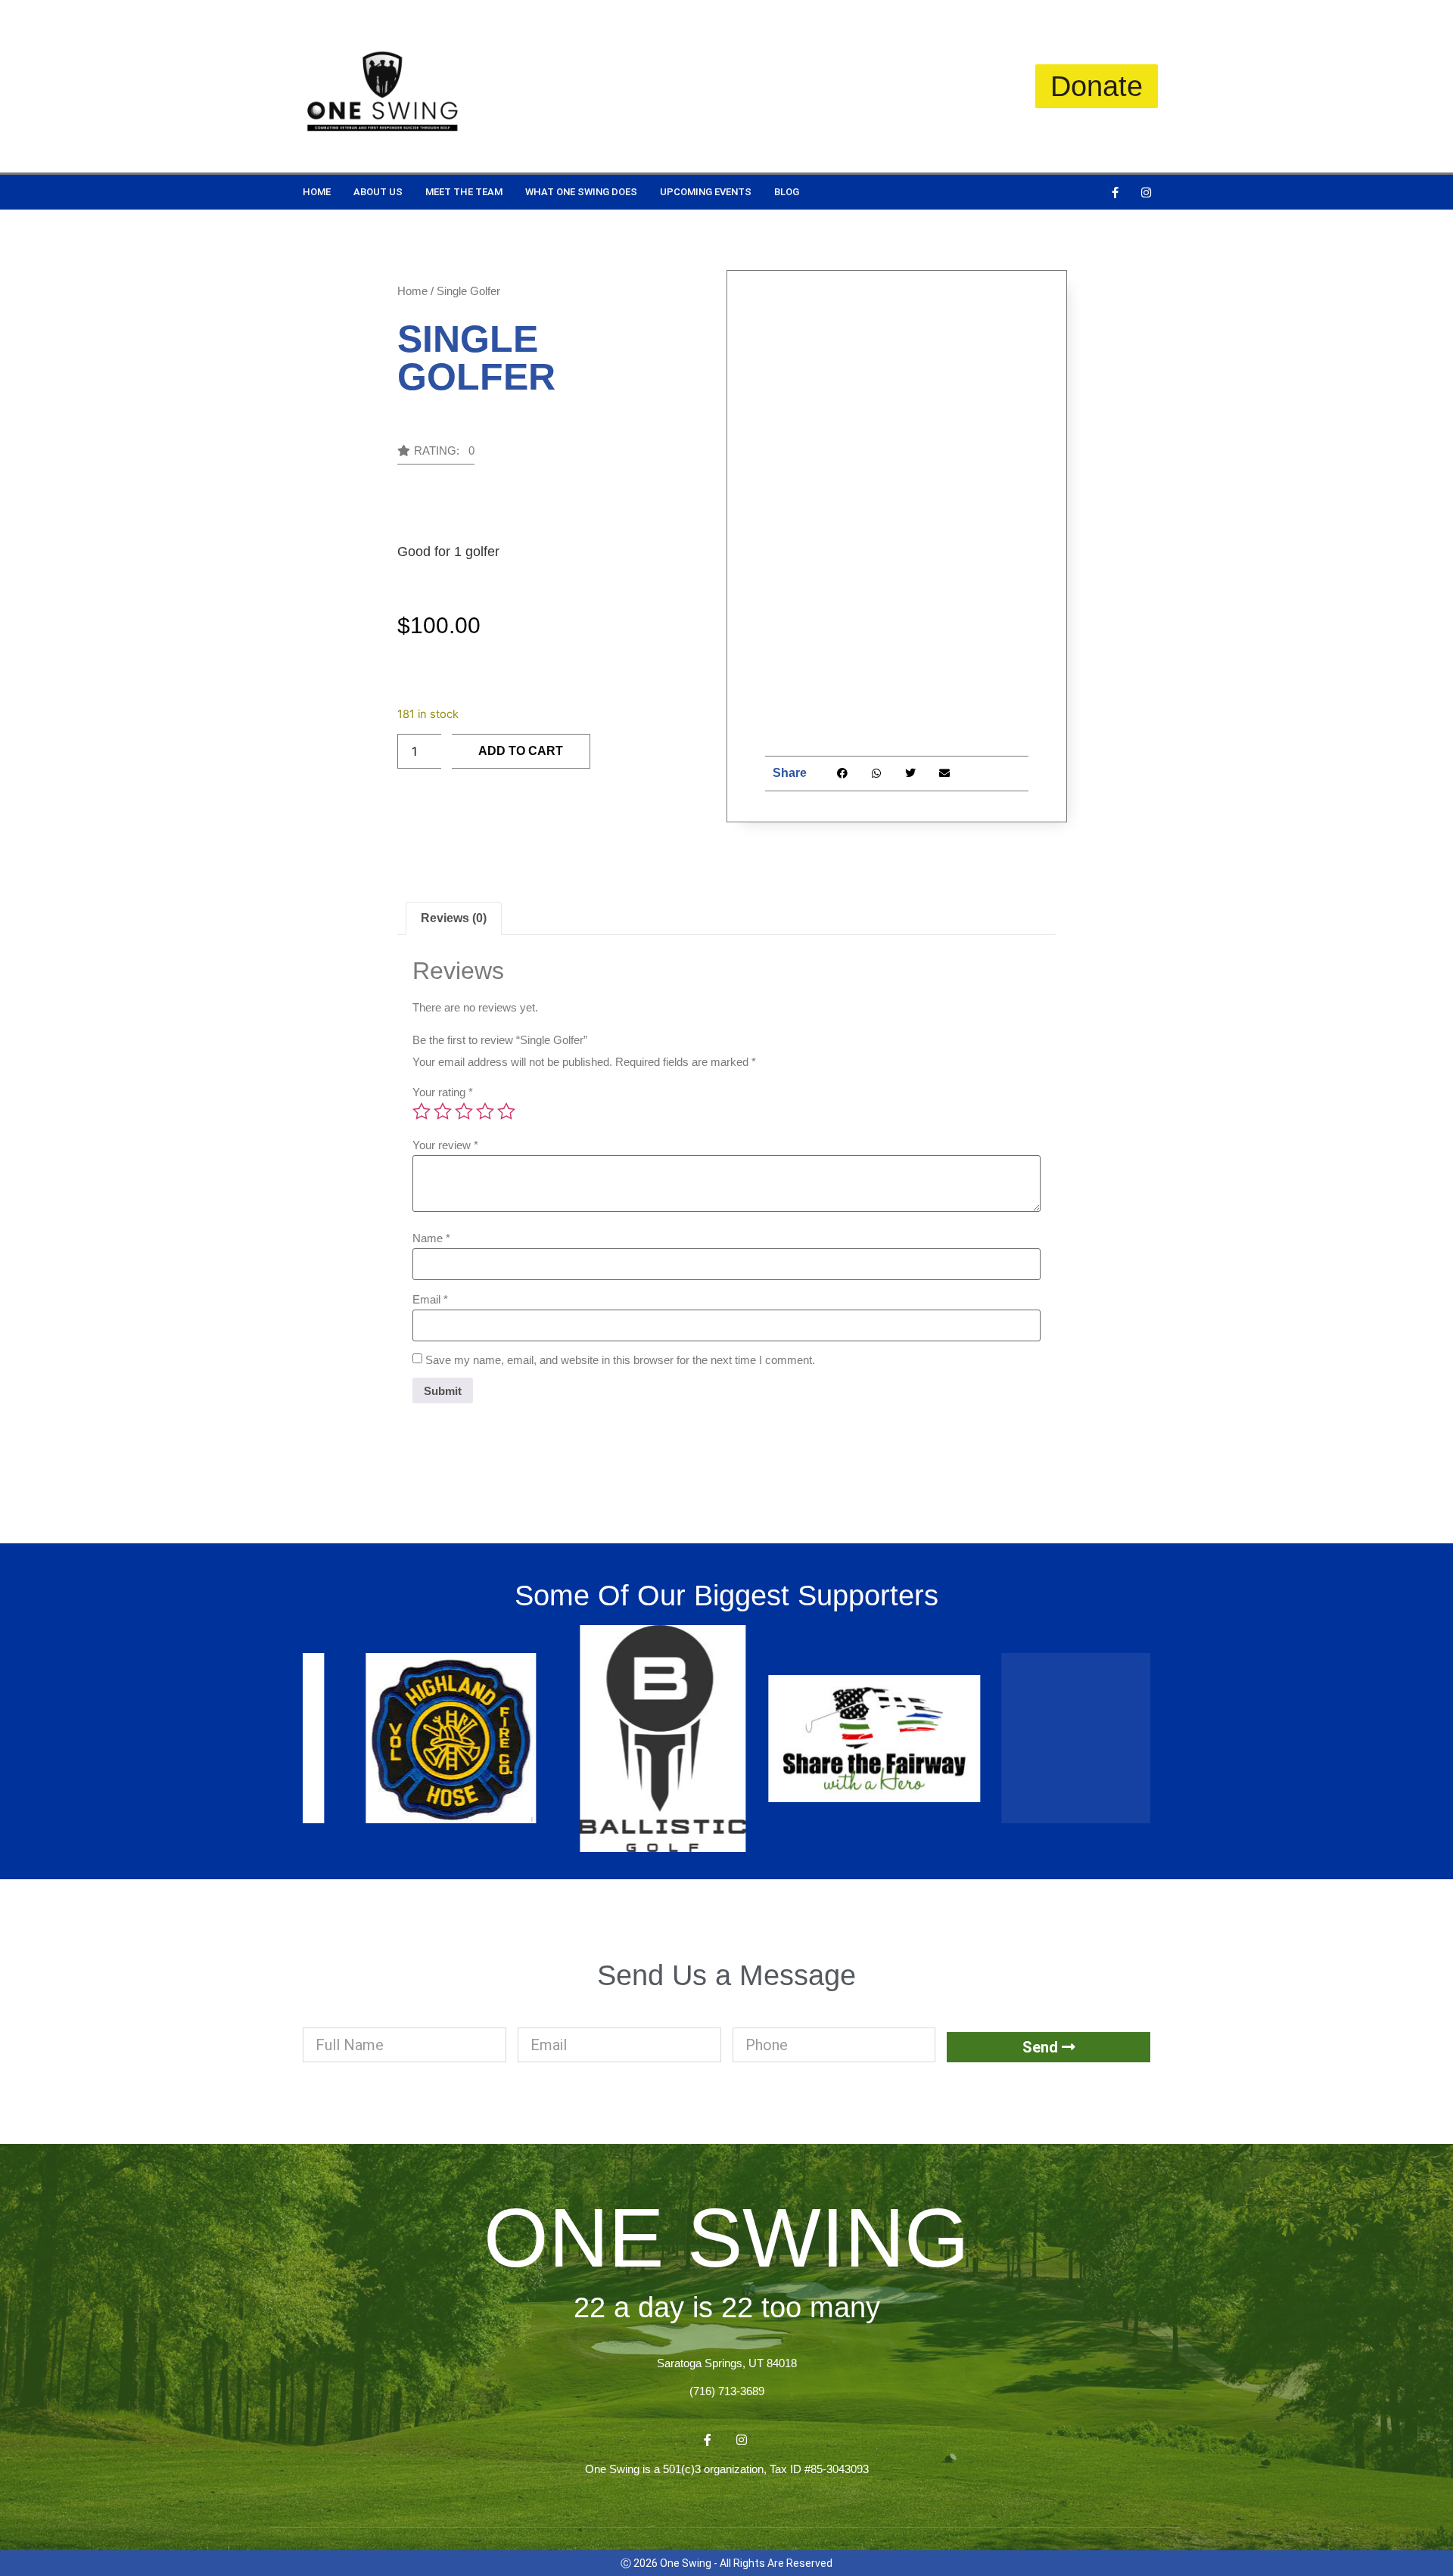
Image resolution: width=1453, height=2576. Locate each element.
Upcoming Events (706, 192)
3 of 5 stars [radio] (464, 1111)
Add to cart (521, 751)
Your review (445, 1145)
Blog (787, 192)
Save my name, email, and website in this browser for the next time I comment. (620, 1360)
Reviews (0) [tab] (454, 918)
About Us (378, 192)
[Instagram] (1146, 192)
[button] (436, 455)
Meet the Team (464, 192)
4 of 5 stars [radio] (485, 1111)
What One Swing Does (581, 192)
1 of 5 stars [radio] (422, 1111)
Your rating (443, 1092)
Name (431, 1238)
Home (317, 192)
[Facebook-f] (1115, 192)
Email (430, 1299)
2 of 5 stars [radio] (443, 1111)
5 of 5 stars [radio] (506, 1111)
